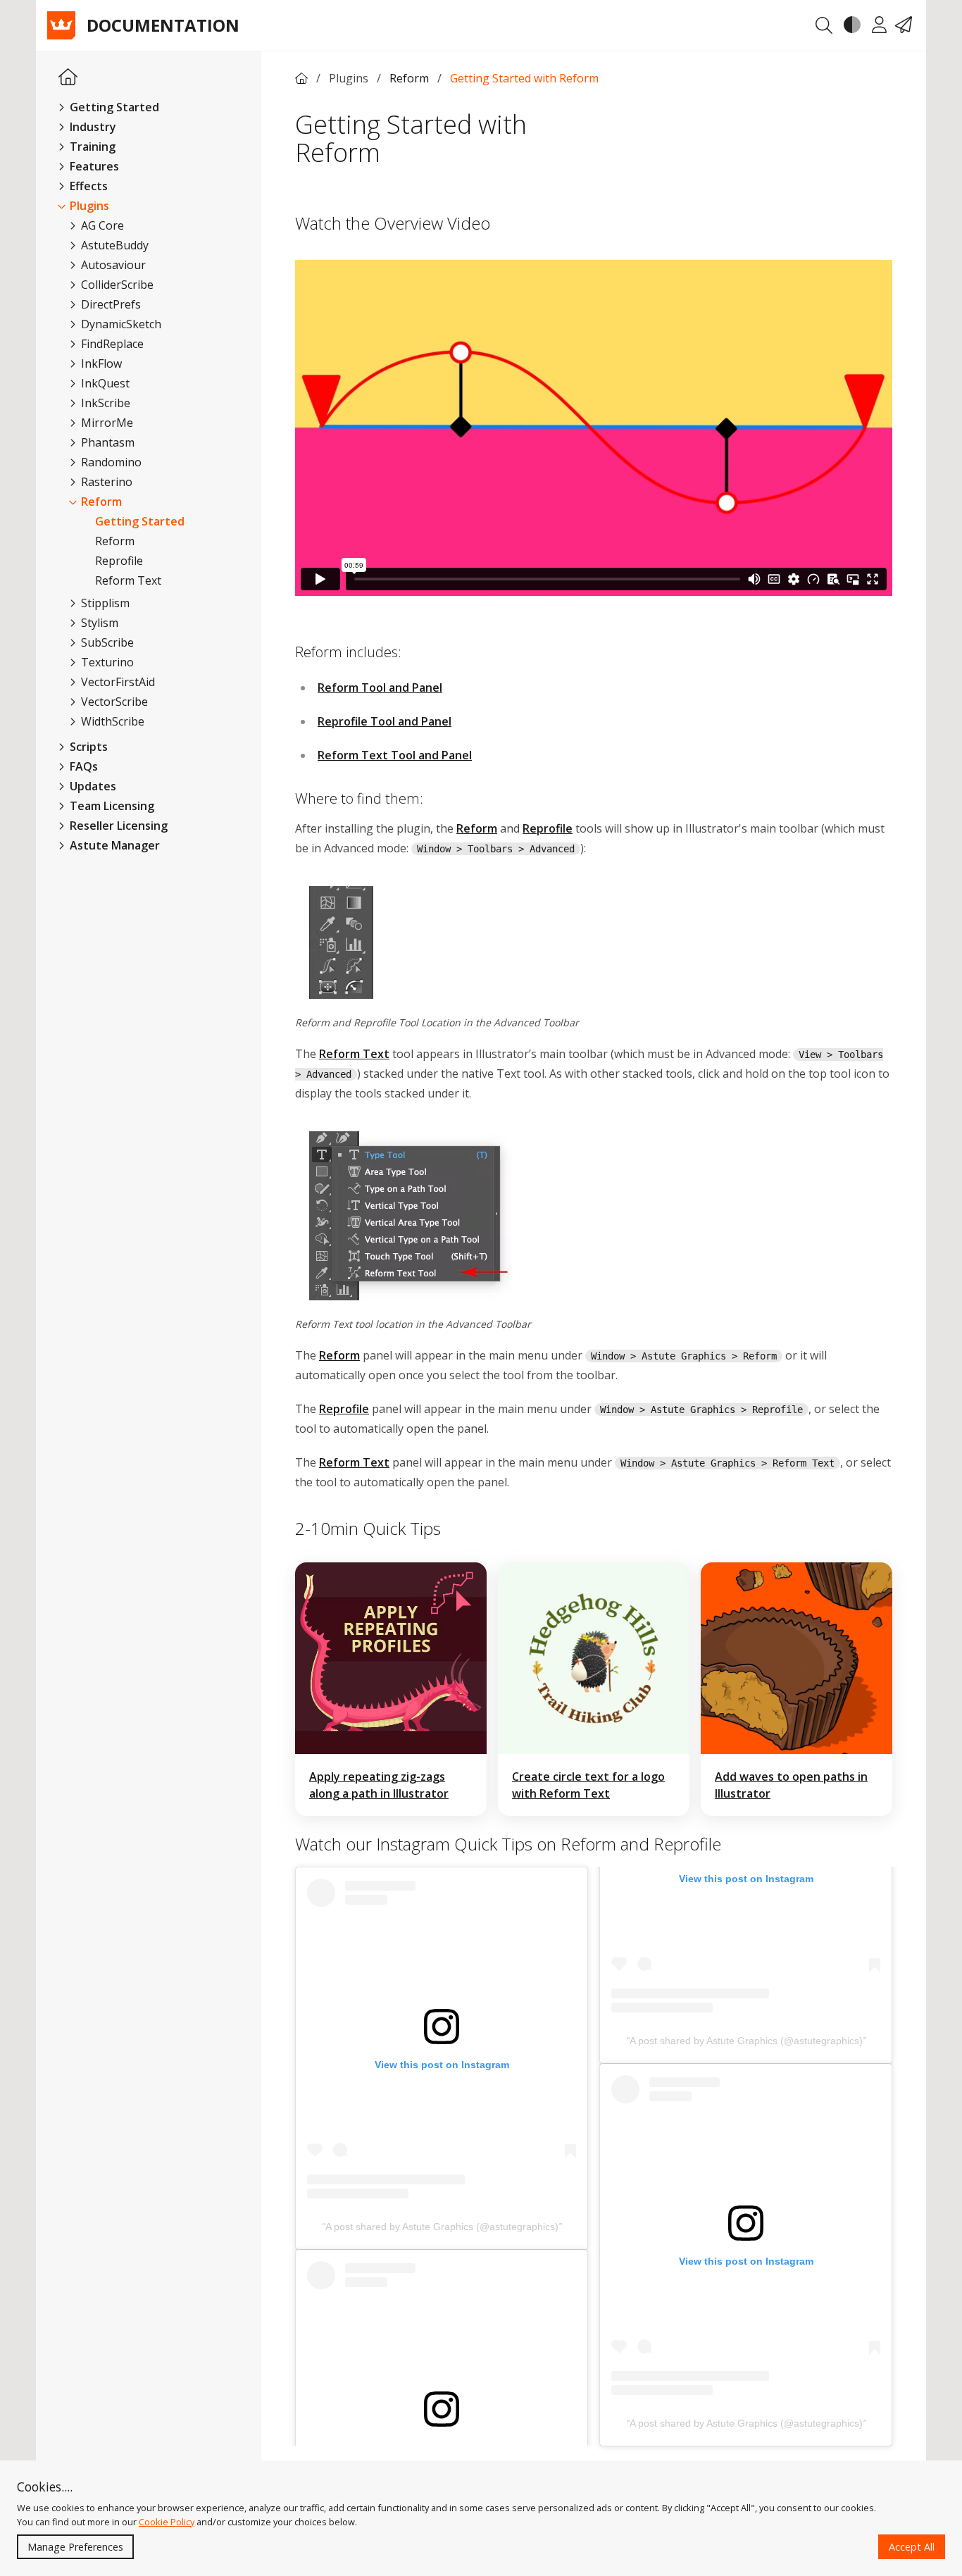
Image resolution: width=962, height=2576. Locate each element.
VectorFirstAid (117, 682)
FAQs (82, 766)
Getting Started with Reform (524, 78)
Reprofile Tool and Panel (385, 721)
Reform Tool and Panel (380, 687)
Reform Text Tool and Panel (395, 755)
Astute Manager (113, 845)
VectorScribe (113, 702)
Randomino (110, 462)
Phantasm (106, 442)
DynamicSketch (120, 324)
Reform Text (128, 580)
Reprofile (119, 561)
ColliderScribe (116, 285)
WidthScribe (111, 721)
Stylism (98, 623)
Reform (100, 502)
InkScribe (104, 403)
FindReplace (111, 344)
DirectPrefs (110, 304)
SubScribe (106, 642)
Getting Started (140, 521)
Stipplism (104, 603)
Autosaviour (112, 265)
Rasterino (105, 482)
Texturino (106, 662)
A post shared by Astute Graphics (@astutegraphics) (442, 2227)
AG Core (101, 225)
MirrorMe (106, 423)
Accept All (912, 2547)
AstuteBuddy (113, 245)
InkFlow (100, 363)
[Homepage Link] (68, 78)
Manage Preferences (75, 2547)
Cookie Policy (167, 2522)
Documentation (163, 25)
